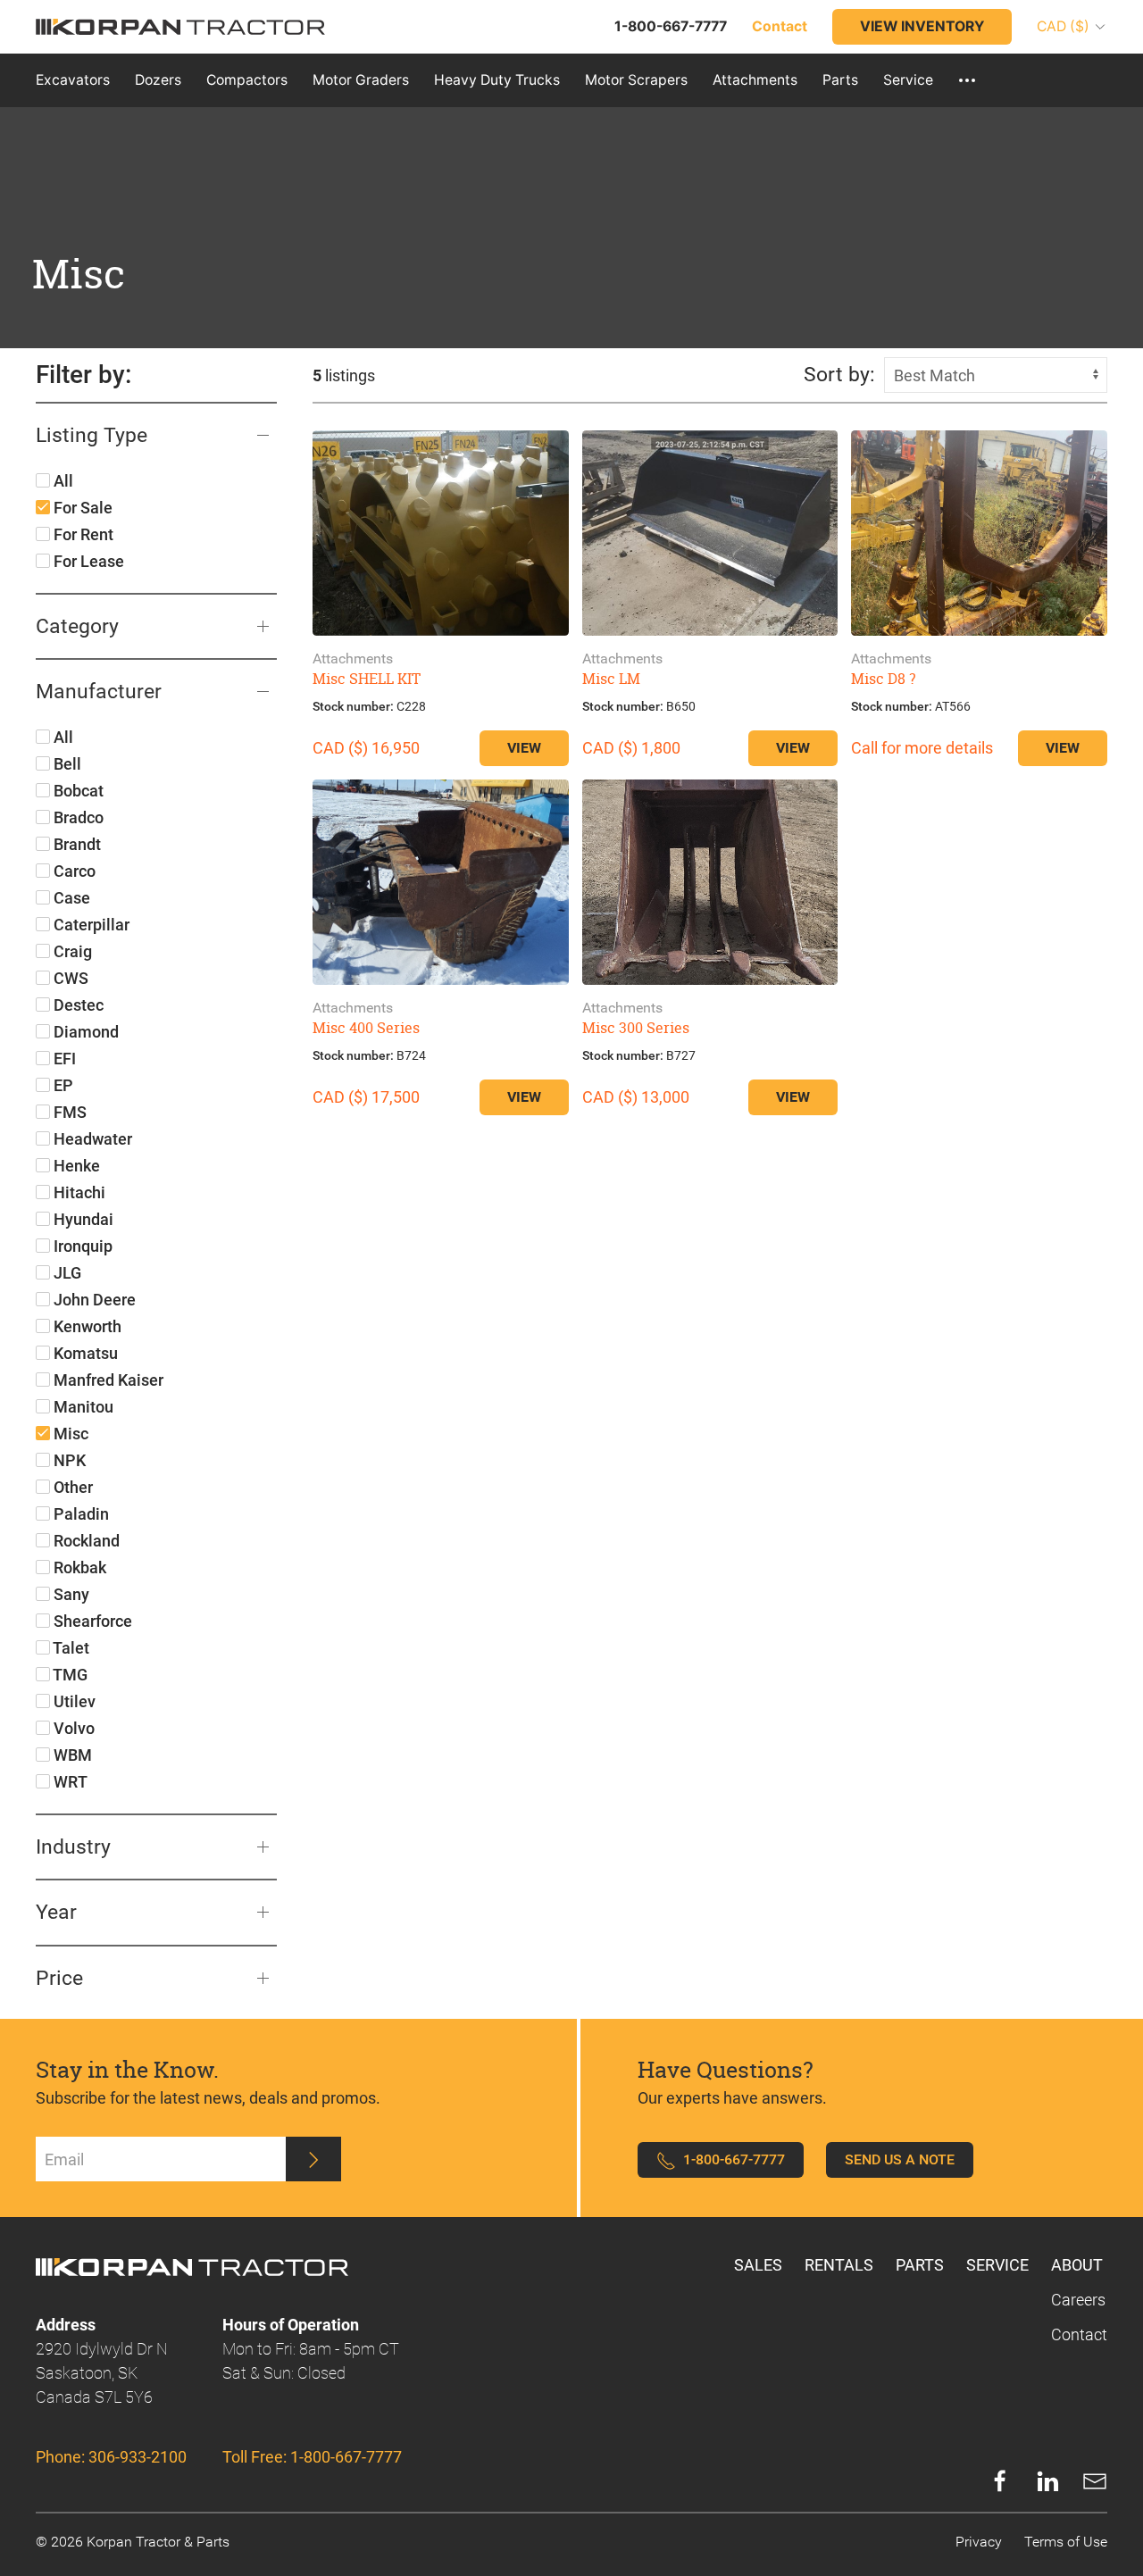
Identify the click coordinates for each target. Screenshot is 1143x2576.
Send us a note (900, 2159)
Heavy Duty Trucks (497, 80)
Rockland (85, 1541)
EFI (63, 1059)
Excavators (73, 80)
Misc (69, 1434)
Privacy (979, 2542)
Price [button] (59, 1978)
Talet (70, 1648)
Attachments (755, 80)
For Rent (82, 534)
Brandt (75, 844)
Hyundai (82, 1219)
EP (62, 1085)
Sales (758, 2265)
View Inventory (922, 26)
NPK (68, 1460)
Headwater (91, 1139)
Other (71, 1487)
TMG (69, 1675)
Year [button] (56, 1912)
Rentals (839, 2265)
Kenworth (86, 1326)
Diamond (84, 1032)
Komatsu (84, 1353)
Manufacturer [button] (99, 691)
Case (70, 898)
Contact (1079, 2334)
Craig (71, 951)
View (524, 748)
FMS (68, 1112)
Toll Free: (312, 2457)
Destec (77, 1005)
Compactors (247, 80)
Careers (1078, 2300)
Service (908, 80)
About (1077, 2265)
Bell (66, 764)
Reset (228, 375)
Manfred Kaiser (107, 1380)
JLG (66, 1273)
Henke (75, 1166)
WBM (71, 1755)
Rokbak (78, 1567)
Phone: (111, 2457)
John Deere (93, 1300)
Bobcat (77, 791)
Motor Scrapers (636, 80)
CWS (69, 978)
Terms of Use (1066, 2542)
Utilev (73, 1701)
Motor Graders (361, 80)
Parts (840, 80)
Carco (73, 871)
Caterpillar (90, 925)
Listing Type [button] (92, 435)
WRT (69, 1782)
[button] (967, 80)
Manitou (82, 1407)
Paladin (79, 1514)
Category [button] (77, 626)
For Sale (81, 508)
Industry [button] (73, 1847)
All (62, 481)
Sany (70, 1594)
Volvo (72, 1728)
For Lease (87, 561)
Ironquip (81, 1246)
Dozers (158, 80)
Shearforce (91, 1621)
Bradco (77, 817)
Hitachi (78, 1192)
